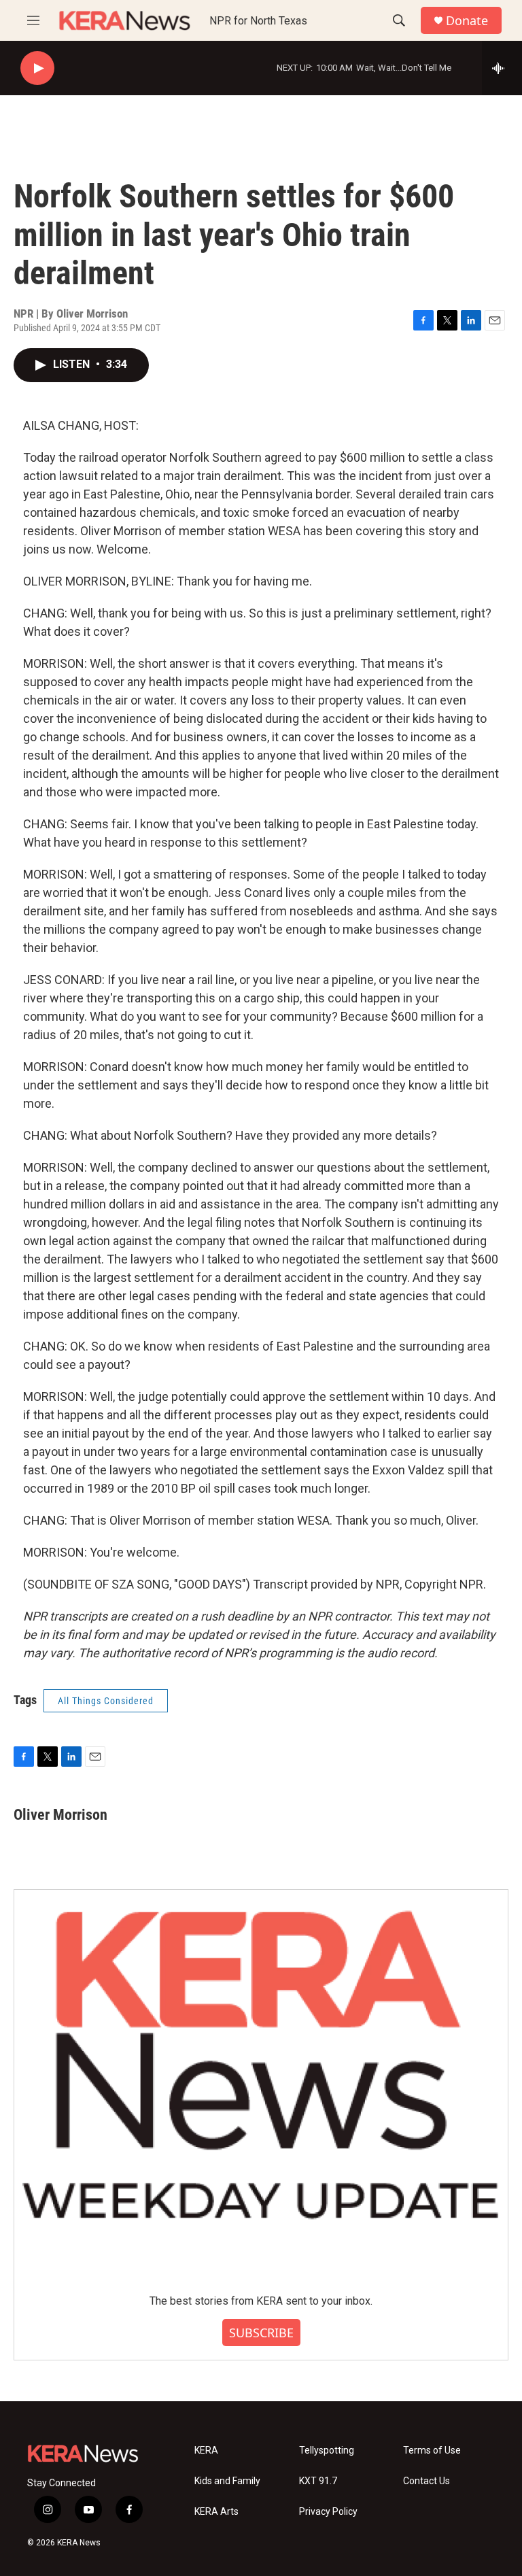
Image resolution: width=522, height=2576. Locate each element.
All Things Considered (106, 1701)
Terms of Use (432, 2451)
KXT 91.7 (318, 2481)
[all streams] (502, 68)
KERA (206, 2451)
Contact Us (427, 2481)
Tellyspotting (327, 2451)
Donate (467, 21)
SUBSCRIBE (261, 2333)
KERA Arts (216, 2512)
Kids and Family (227, 2481)
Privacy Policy (328, 2512)
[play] (37, 68)
